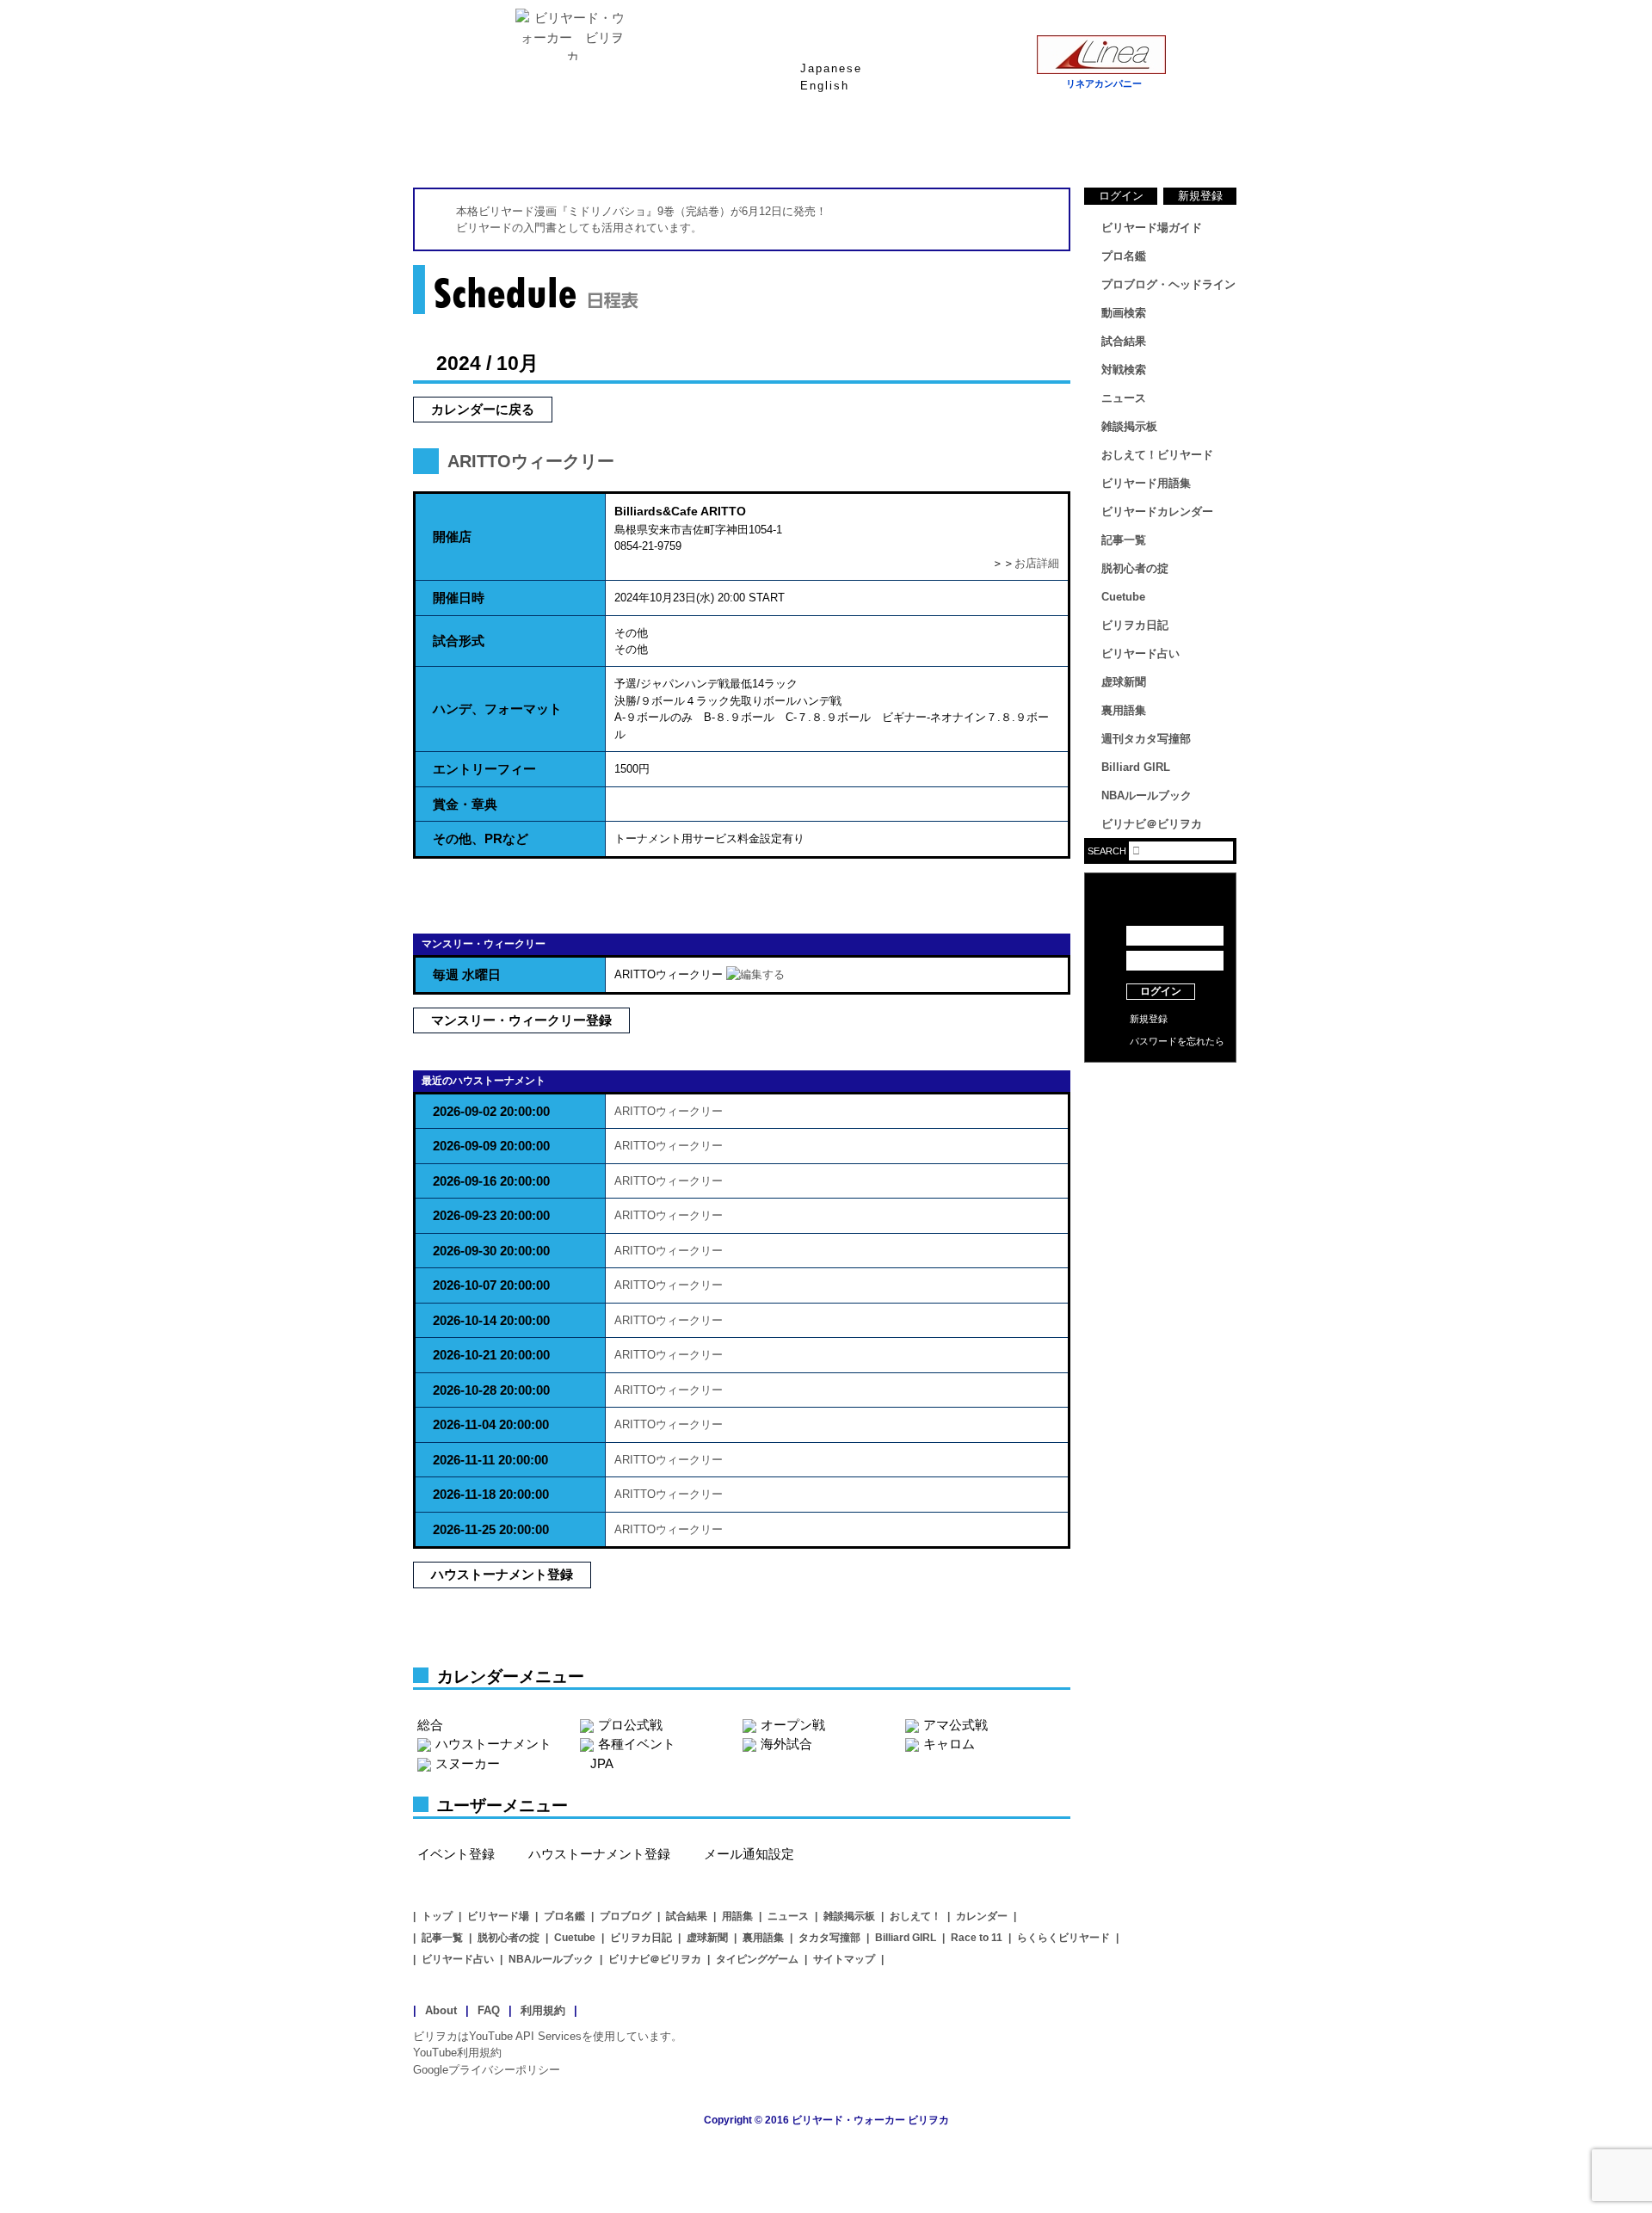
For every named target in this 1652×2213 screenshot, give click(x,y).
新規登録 (1200, 196)
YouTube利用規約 (457, 2053)
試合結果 (895, 145)
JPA (602, 1763)
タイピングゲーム (757, 1959)
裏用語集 (1124, 710)
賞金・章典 (465, 804)
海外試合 (786, 1744)
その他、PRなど (481, 838)
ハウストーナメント (493, 1744)
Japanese (831, 68)
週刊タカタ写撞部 (1146, 739)
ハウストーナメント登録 (502, 1574)
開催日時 (459, 598)
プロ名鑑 (757, 145)
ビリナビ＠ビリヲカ (1152, 824)
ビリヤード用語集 (1032, 145)
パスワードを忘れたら (1177, 1041)
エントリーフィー (484, 769)
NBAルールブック (1147, 795)
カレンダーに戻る (483, 409)
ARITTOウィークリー (531, 461)
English (825, 86)
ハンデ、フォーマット (497, 709)
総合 (430, 1725)
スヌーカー (468, 1763)
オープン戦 (793, 1725)
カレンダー (982, 1916)
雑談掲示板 (1129, 426)
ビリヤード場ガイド (619, 145)
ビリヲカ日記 (1135, 625)
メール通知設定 (749, 1854)
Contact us (1160, 1110)
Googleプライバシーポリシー (487, 2070)
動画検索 (1124, 313)
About (441, 2010)
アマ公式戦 (955, 1725)
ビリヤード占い (1140, 653)
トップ (437, 1916)
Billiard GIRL (1136, 767)
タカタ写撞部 (829, 1938)
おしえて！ (915, 1916)
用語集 (737, 1916)
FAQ (489, 2010)
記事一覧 (1124, 540)
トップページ (482, 145)
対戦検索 (1124, 370)
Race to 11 (977, 1938)
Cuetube (1123, 597)
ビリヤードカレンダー (1157, 512)
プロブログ (626, 1916)
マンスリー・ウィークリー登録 (521, 1020)
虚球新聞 (1124, 682)
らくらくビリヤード (1063, 1938)
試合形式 (459, 641)
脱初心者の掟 (1135, 568)
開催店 (452, 536)
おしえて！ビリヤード (1157, 455)
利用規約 (543, 2010)
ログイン (1121, 196)
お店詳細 (1037, 563)
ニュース (1170, 145)
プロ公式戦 (630, 1725)
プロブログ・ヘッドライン (1168, 284)
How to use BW (1160, 1084)
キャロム (949, 1744)
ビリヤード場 (498, 1916)
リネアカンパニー (1104, 83)
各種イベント (637, 1744)
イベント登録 (456, 1854)
